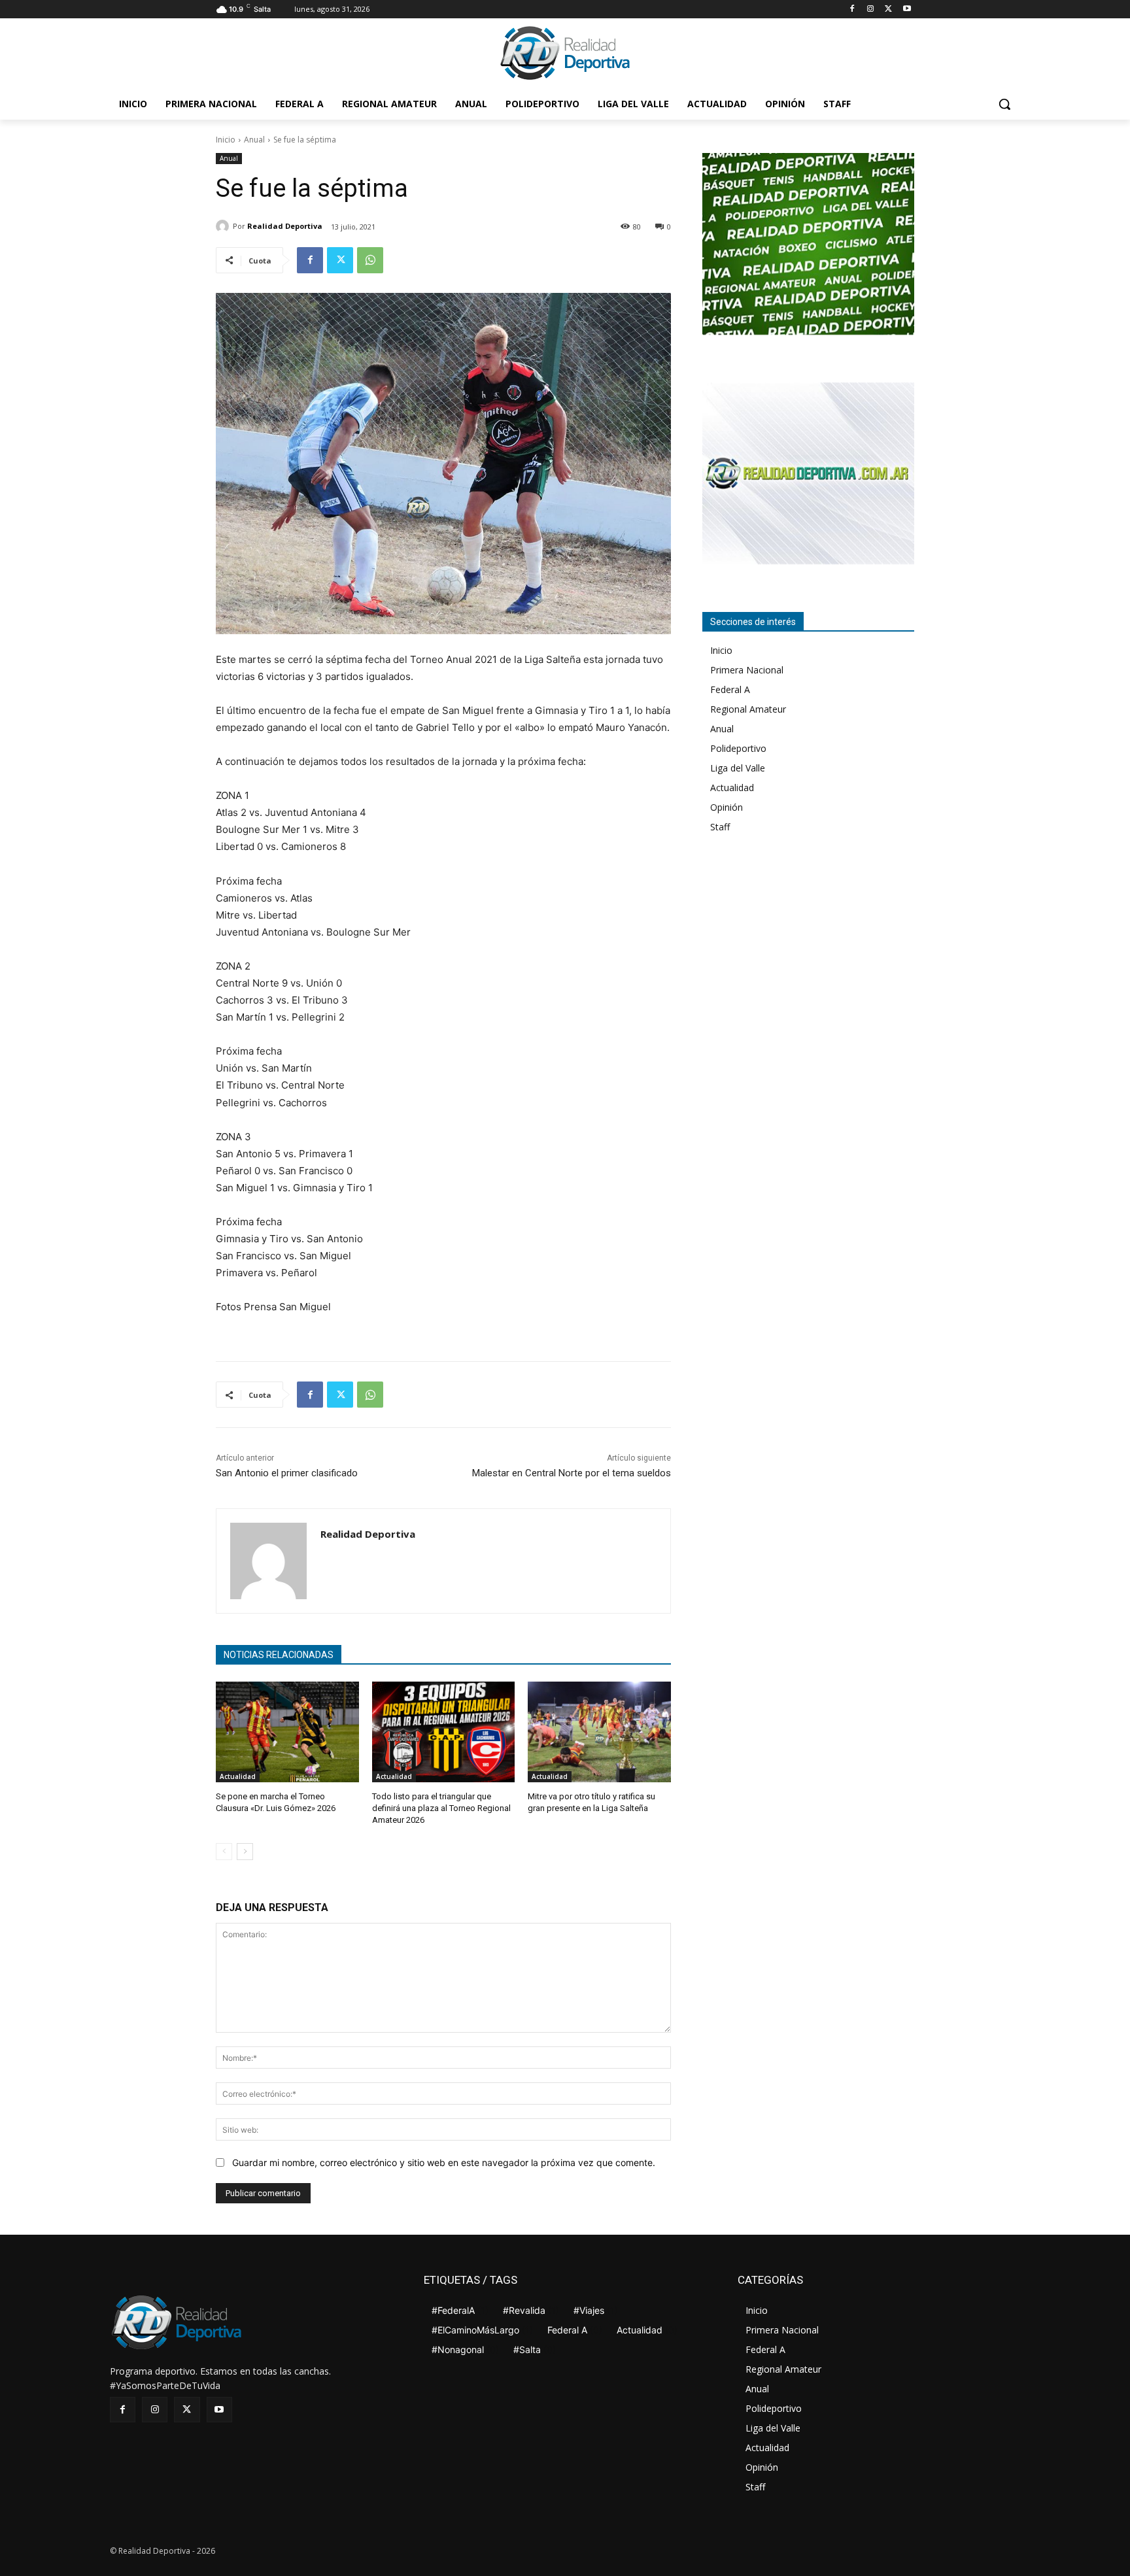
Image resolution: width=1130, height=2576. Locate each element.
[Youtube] (907, 9)
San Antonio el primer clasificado (287, 1473)
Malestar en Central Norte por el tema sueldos (572, 1473)
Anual (254, 140)
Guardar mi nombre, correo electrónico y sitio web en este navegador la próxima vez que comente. (444, 2162)
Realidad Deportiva (285, 226)
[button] (1004, 104)
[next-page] (245, 1852)
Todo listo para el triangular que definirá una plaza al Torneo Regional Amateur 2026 (441, 1808)
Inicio (226, 140)
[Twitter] (888, 9)
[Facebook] (852, 9)
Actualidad (238, 1776)
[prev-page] (224, 1852)
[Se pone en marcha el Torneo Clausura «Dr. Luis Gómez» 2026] (287, 1732)
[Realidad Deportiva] (224, 226)
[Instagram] (871, 9)
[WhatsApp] (370, 260)
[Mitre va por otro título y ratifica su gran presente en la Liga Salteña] (599, 1732)
